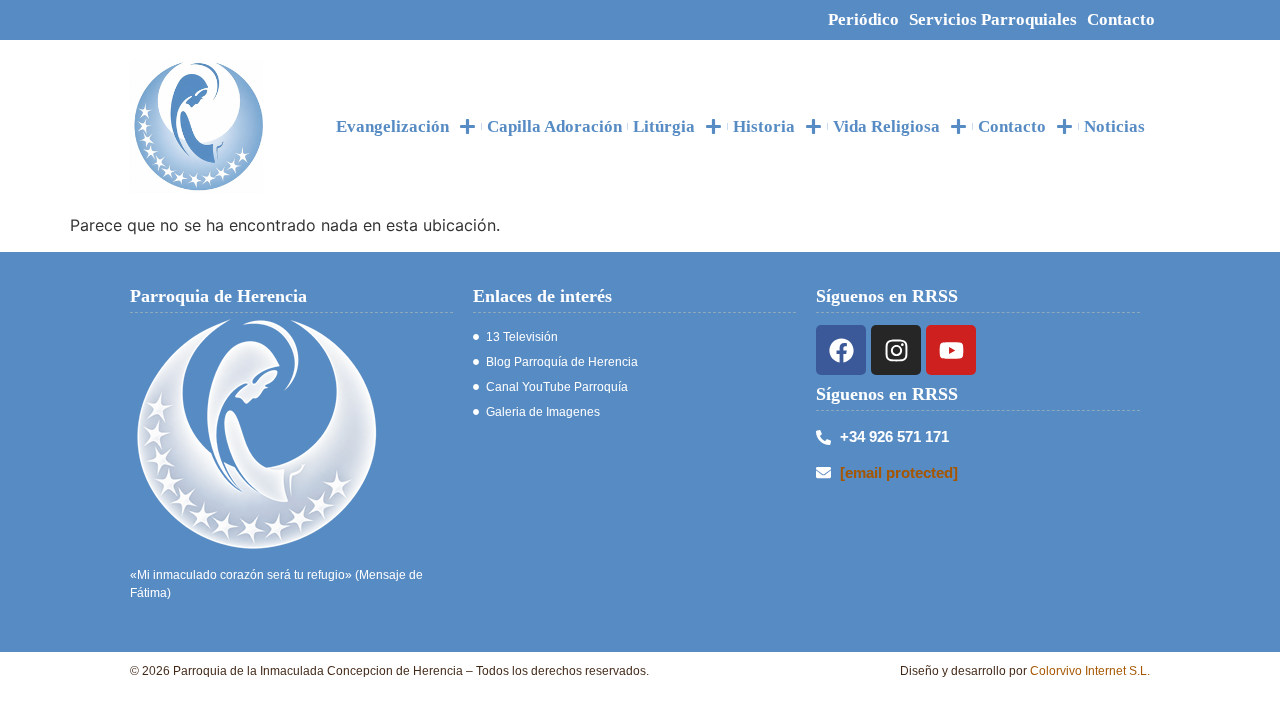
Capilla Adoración (554, 126)
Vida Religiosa (886, 126)
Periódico (863, 19)
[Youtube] (951, 350)
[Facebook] (841, 350)
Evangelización (392, 126)
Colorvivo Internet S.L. (1090, 671)
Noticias (1114, 126)
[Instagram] (896, 350)
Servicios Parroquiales (993, 19)
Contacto (1121, 19)
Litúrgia (664, 126)
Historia (764, 126)
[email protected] (899, 472)
